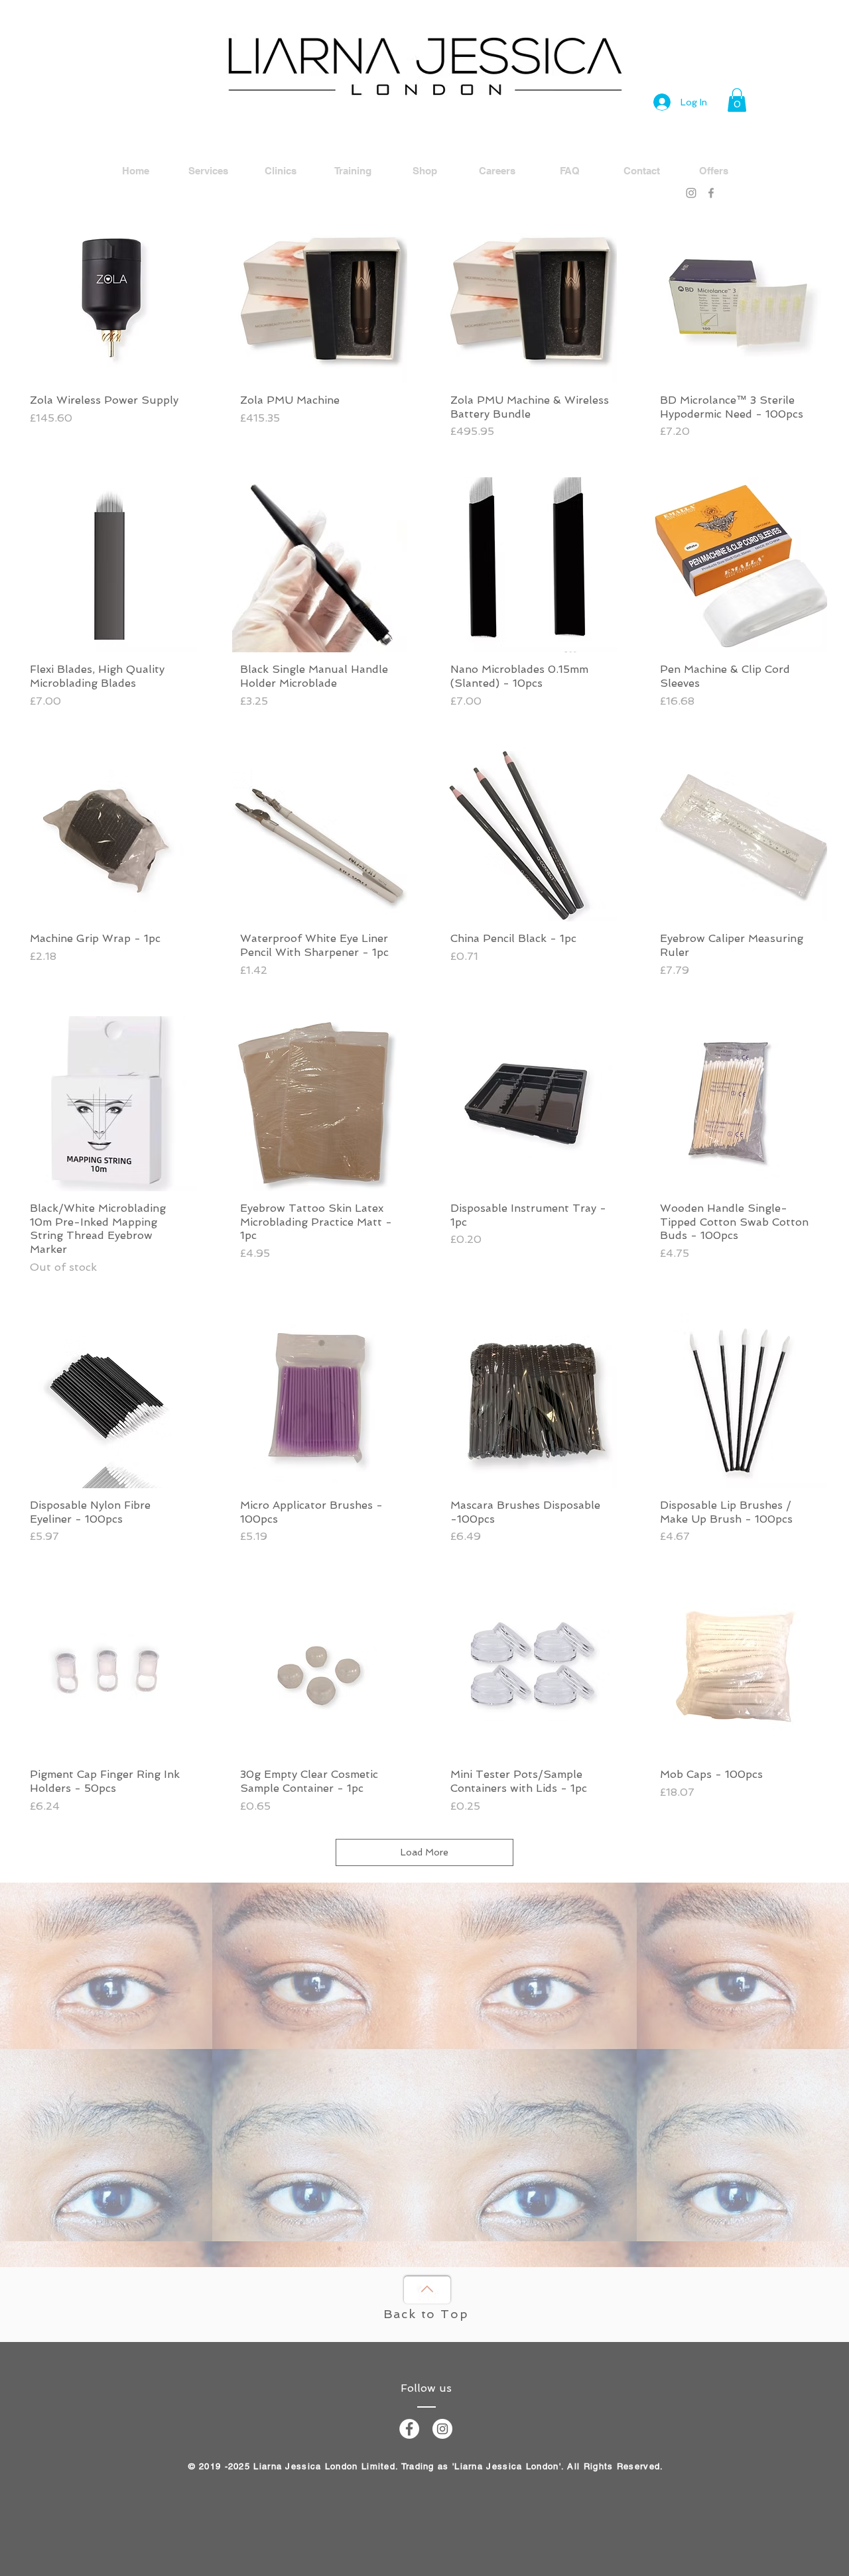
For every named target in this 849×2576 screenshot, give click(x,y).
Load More (424, 1852)
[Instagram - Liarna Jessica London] (442, 2429)
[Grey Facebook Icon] (711, 193)
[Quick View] (109, 296)
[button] (737, 100)
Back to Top (426, 2314)
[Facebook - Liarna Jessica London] (409, 2429)
